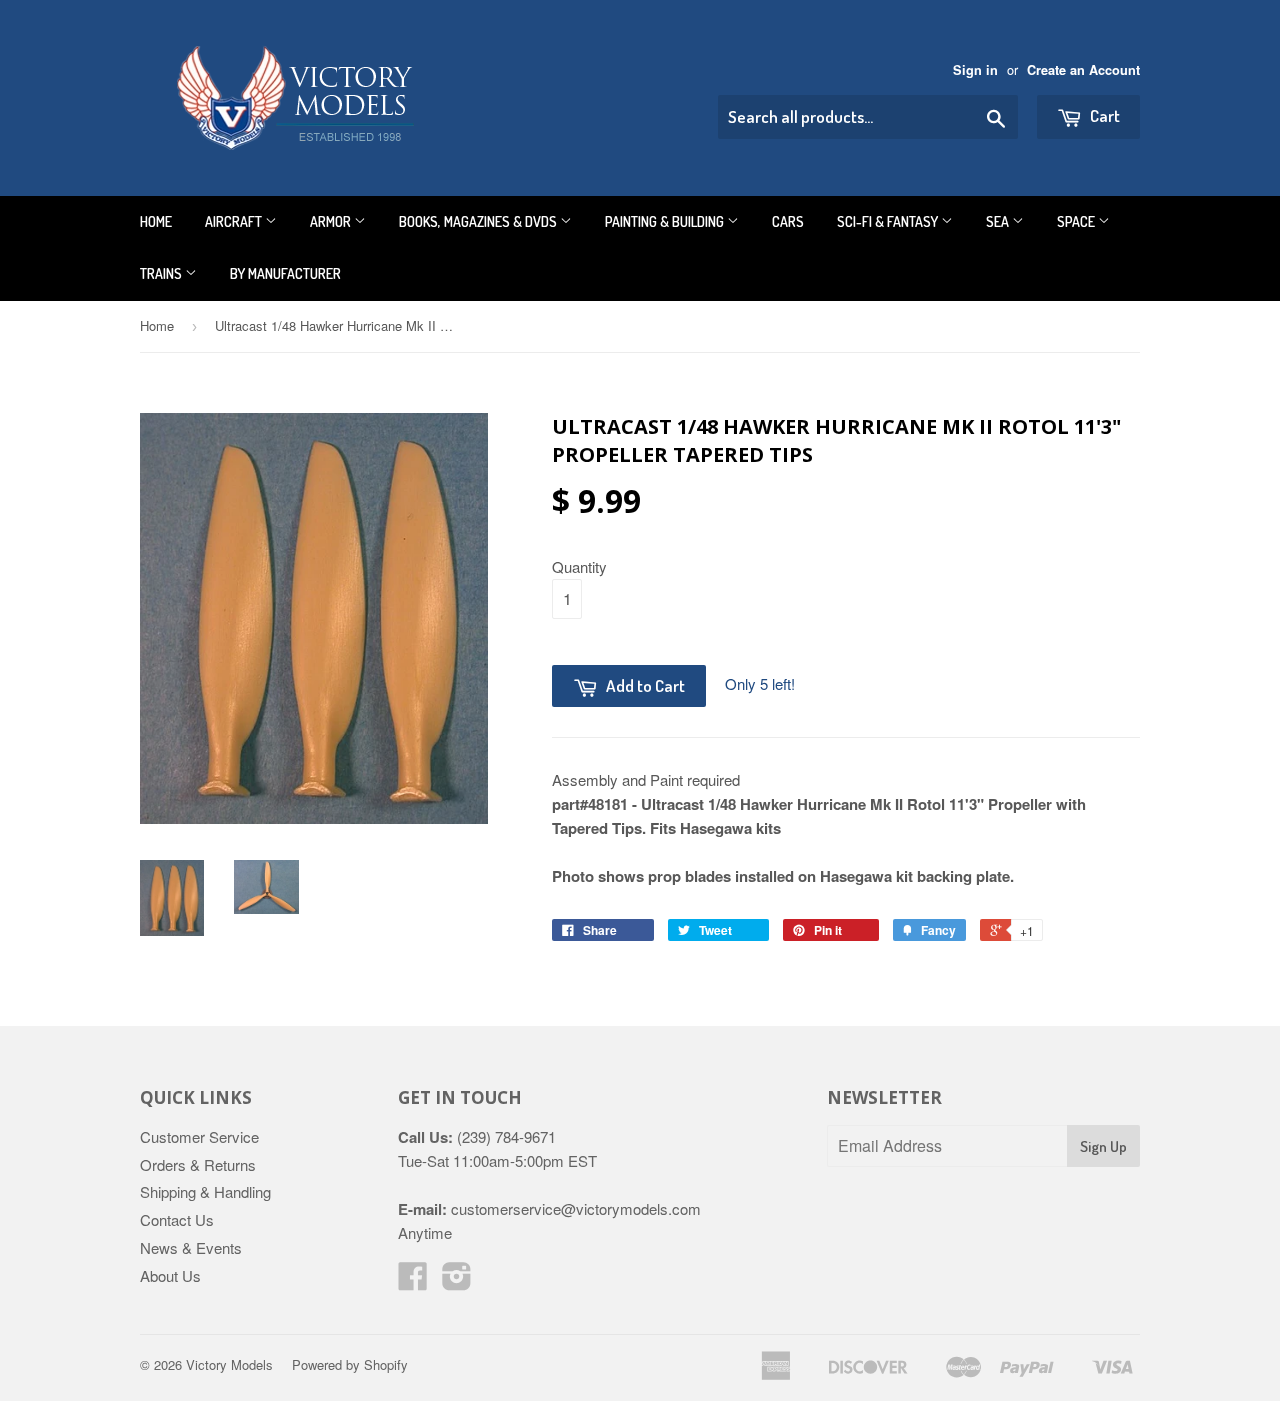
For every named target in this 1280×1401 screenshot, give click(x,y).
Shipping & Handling (205, 1191)
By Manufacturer (285, 273)
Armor (332, 221)
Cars (788, 221)
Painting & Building (666, 221)
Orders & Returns (198, 1164)
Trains (162, 273)
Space (1077, 221)
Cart (1103, 115)
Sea (999, 221)
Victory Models (229, 1364)
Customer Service (199, 1136)
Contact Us (177, 1219)
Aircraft (235, 221)
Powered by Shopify (350, 1364)
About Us (170, 1275)
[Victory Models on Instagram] (457, 1281)
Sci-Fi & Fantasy (889, 221)
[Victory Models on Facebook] (413, 1281)
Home (156, 221)
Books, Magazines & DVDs (479, 221)
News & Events (191, 1247)
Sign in (975, 70)
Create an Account (1083, 70)
